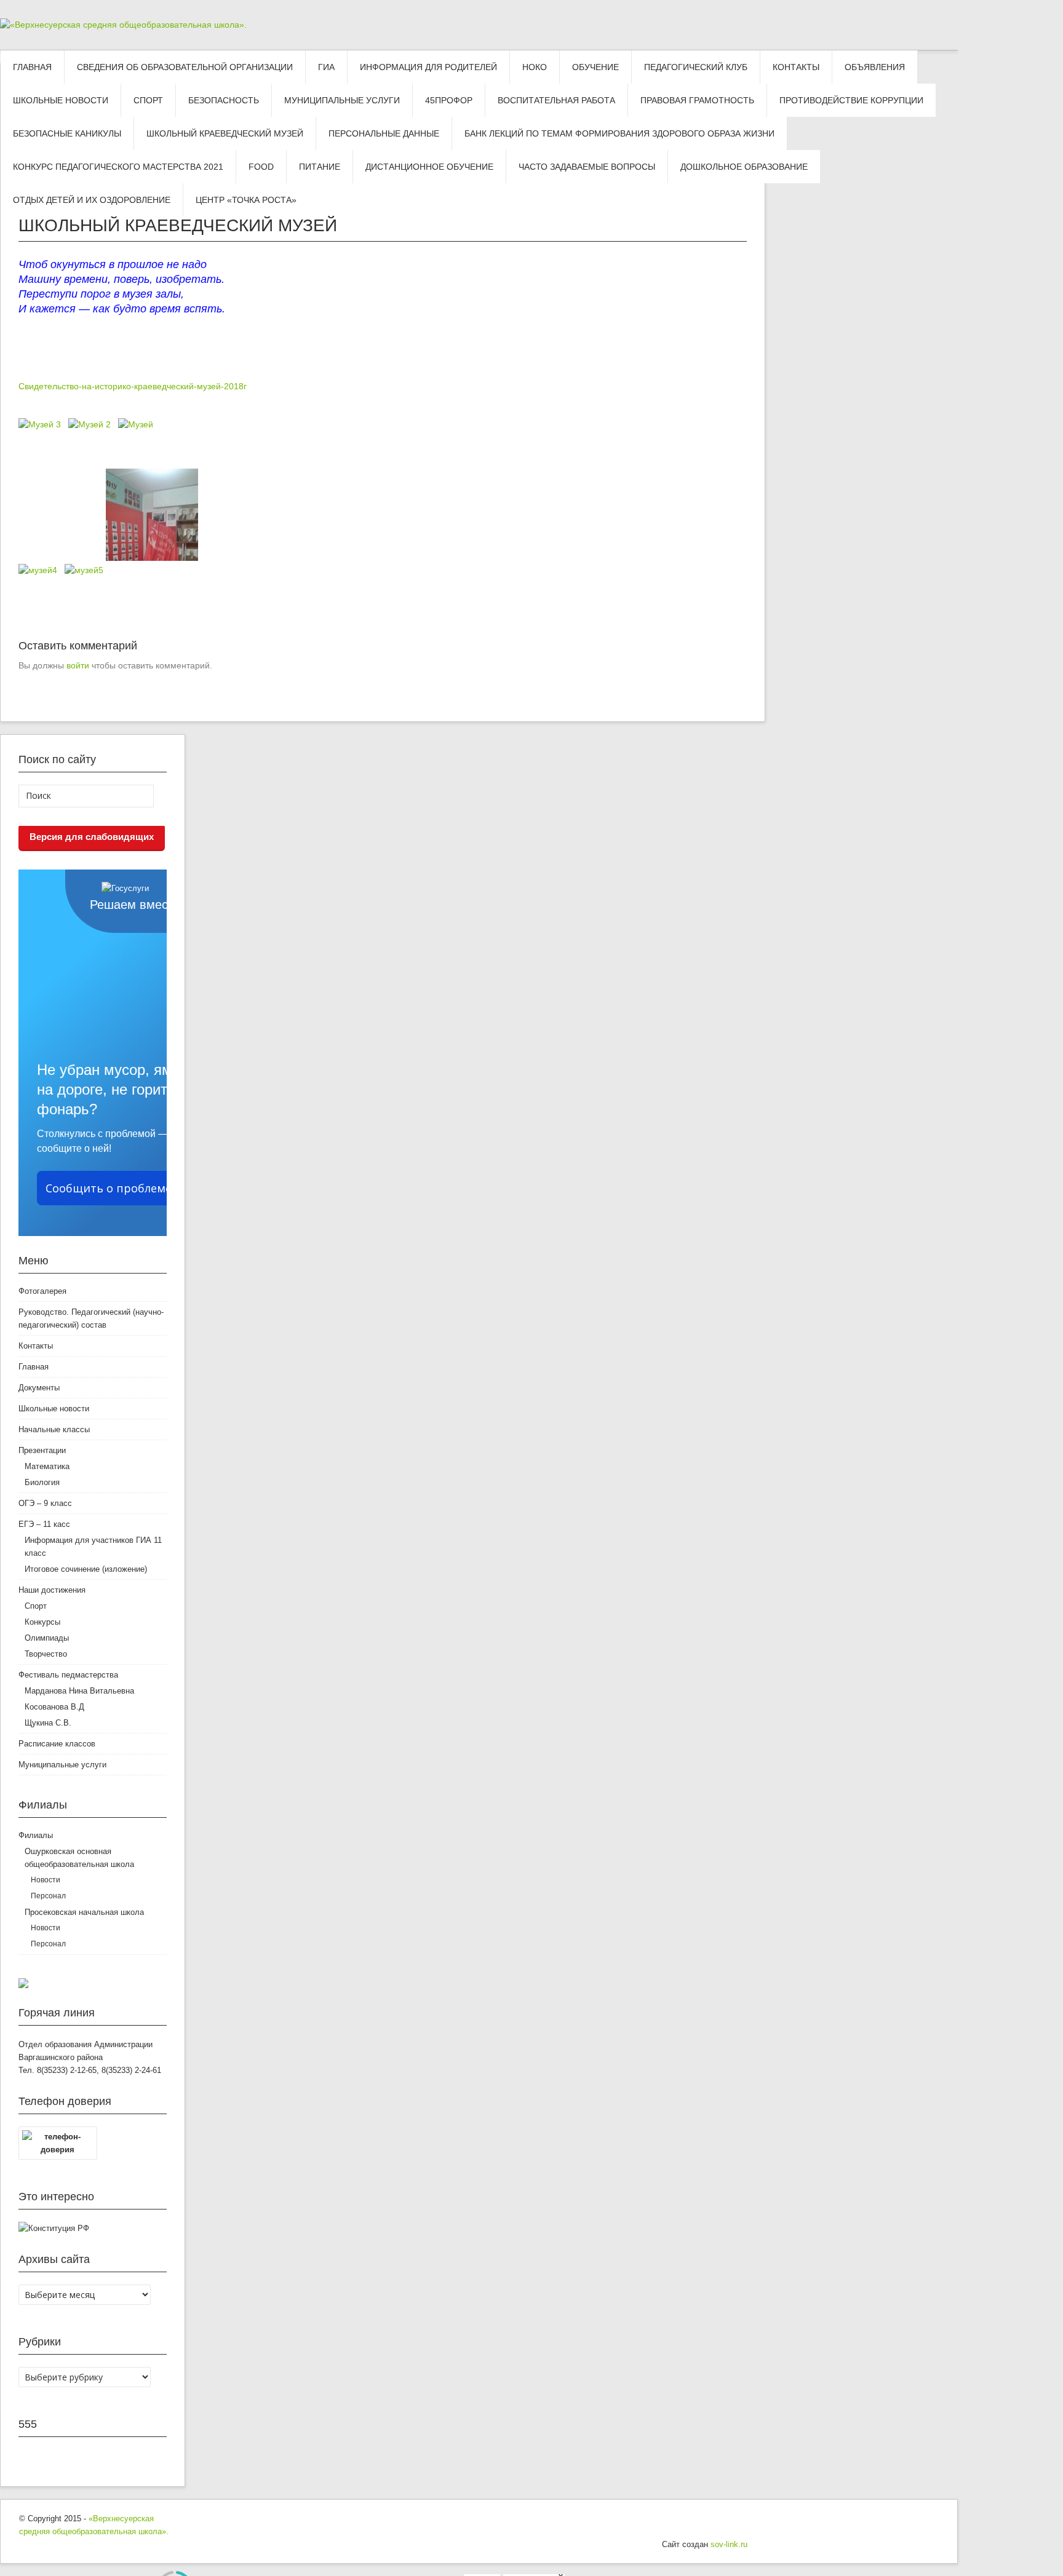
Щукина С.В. (48, 1723)
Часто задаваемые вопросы (587, 167)
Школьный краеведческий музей (225, 133)
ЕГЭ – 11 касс (44, 1524)
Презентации (42, 1450)
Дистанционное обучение (429, 167)
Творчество (46, 1654)
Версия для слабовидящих (92, 837)
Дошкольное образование (744, 167)
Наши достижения (52, 1590)
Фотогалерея (42, 1291)
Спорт (36, 1606)
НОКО (535, 67)
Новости (46, 1880)
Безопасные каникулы (67, 133)
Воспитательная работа (556, 100)
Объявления (875, 67)
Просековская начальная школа (84, 1912)
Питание (320, 167)
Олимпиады (47, 1638)
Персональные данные (384, 133)
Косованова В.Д (54, 1707)
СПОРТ (148, 100)
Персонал (48, 1896)
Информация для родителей (428, 67)
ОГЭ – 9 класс (45, 1503)
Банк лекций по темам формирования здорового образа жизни (619, 133)
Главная (32, 67)
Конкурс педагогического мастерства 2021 (118, 167)
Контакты (796, 67)
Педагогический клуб (696, 67)
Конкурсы (42, 1622)
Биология (42, 1482)
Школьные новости (61, 100)
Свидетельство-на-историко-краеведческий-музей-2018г (133, 386)
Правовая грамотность (697, 100)
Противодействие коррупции (851, 100)
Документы (39, 1388)
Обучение (595, 67)
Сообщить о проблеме (109, 1188)
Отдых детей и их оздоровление (92, 200)
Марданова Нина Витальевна (79, 1691)
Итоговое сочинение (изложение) (86, 1569)
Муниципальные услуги (342, 100)
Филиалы (36, 1835)
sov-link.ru (729, 2544)
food (261, 167)
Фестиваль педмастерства (68, 1675)
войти (78, 665)
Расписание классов (57, 1744)
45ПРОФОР (449, 100)
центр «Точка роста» (246, 200)
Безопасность (224, 100)
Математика (47, 1466)
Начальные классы (54, 1429)
